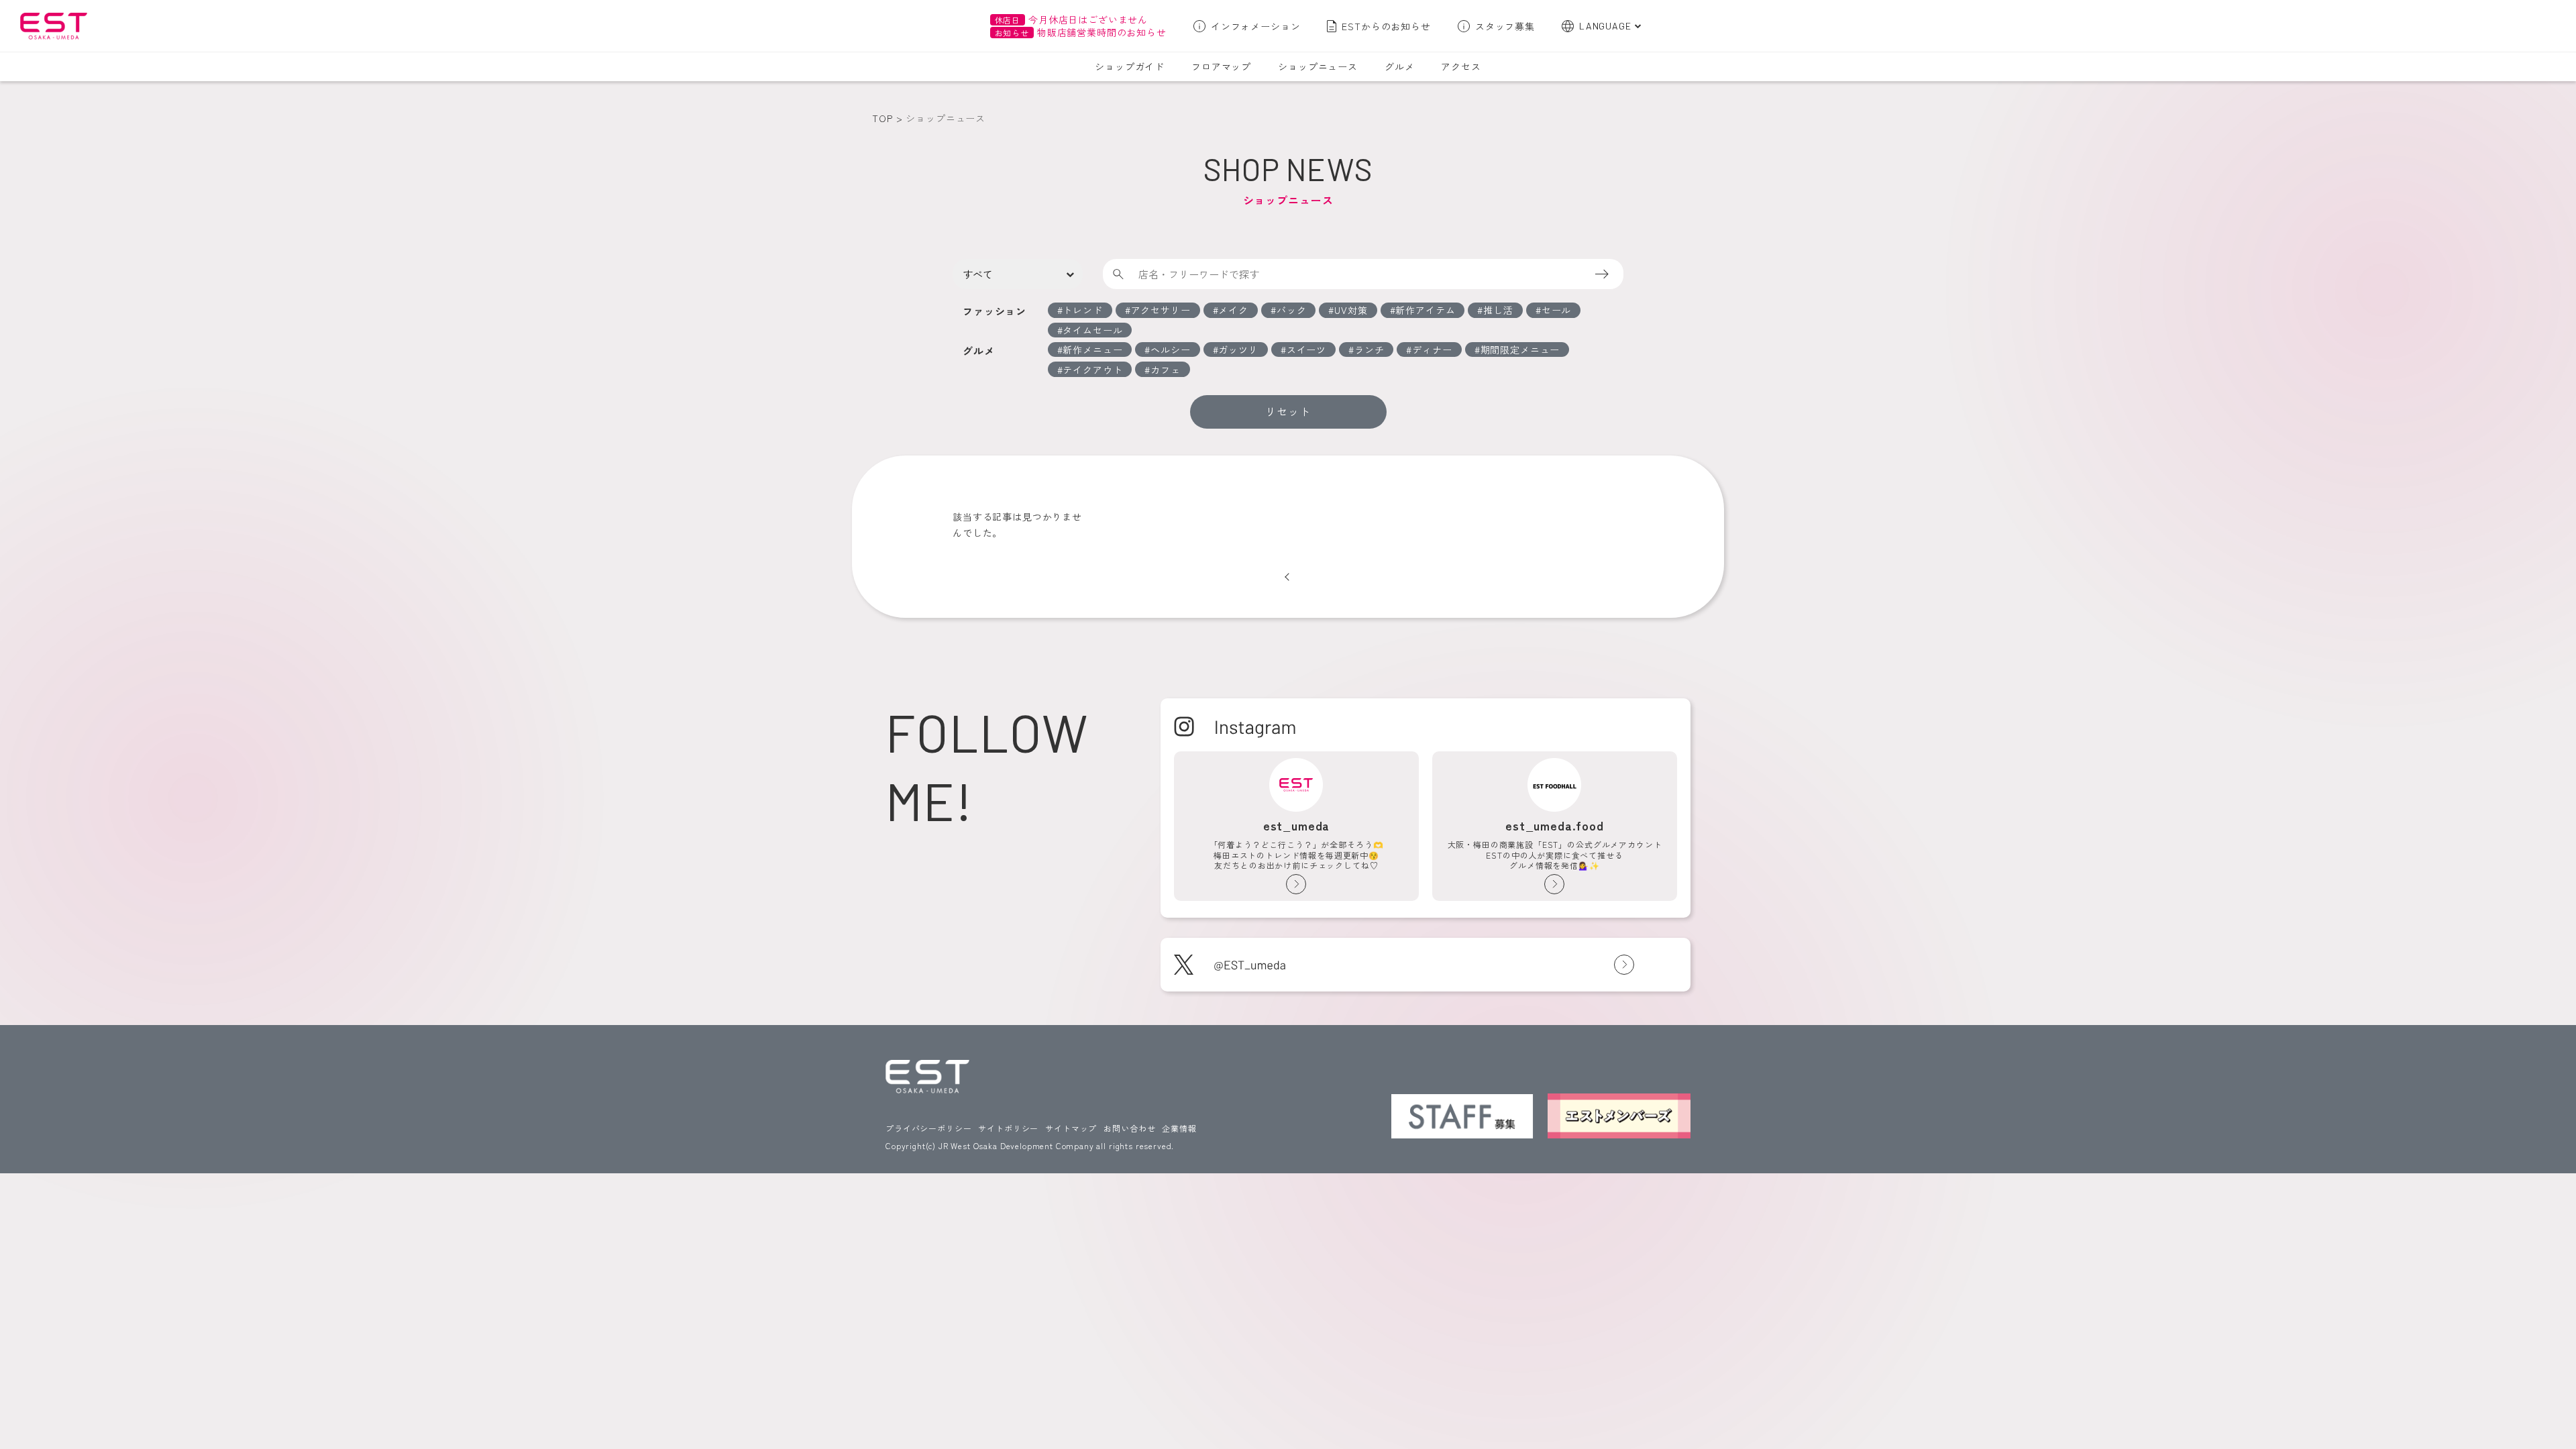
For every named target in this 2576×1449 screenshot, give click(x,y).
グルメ (1400, 66)
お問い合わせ (1129, 1128)
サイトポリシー (1008, 1128)
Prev (1287, 577)
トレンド (1082, 310)
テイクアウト (1092, 370)
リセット (1288, 411)
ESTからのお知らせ (1386, 26)
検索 (1611, 274)
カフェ (1166, 370)
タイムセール (1092, 330)
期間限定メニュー (1520, 350)
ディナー (1432, 350)
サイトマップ (1071, 1128)
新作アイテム (1425, 310)
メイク (1233, 310)
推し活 (1498, 310)
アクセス (1461, 66)
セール (1557, 310)
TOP (882, 118)
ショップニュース (1318, 66)
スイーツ (1306, 350)
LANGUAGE (1605, 26)
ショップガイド (1130, 66)
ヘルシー (1170, 350)
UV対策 (1351, 310)
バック (1292, 310)
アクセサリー (1161, 310)
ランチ (1370, 350)
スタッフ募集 (1505, 26)
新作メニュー (1092, 350)
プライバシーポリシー (928, 1128)
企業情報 (1179, 1128)
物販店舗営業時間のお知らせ (1081, 32)
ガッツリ (1238, 350)
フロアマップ (1221, 66)
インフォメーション (1256, 26)
